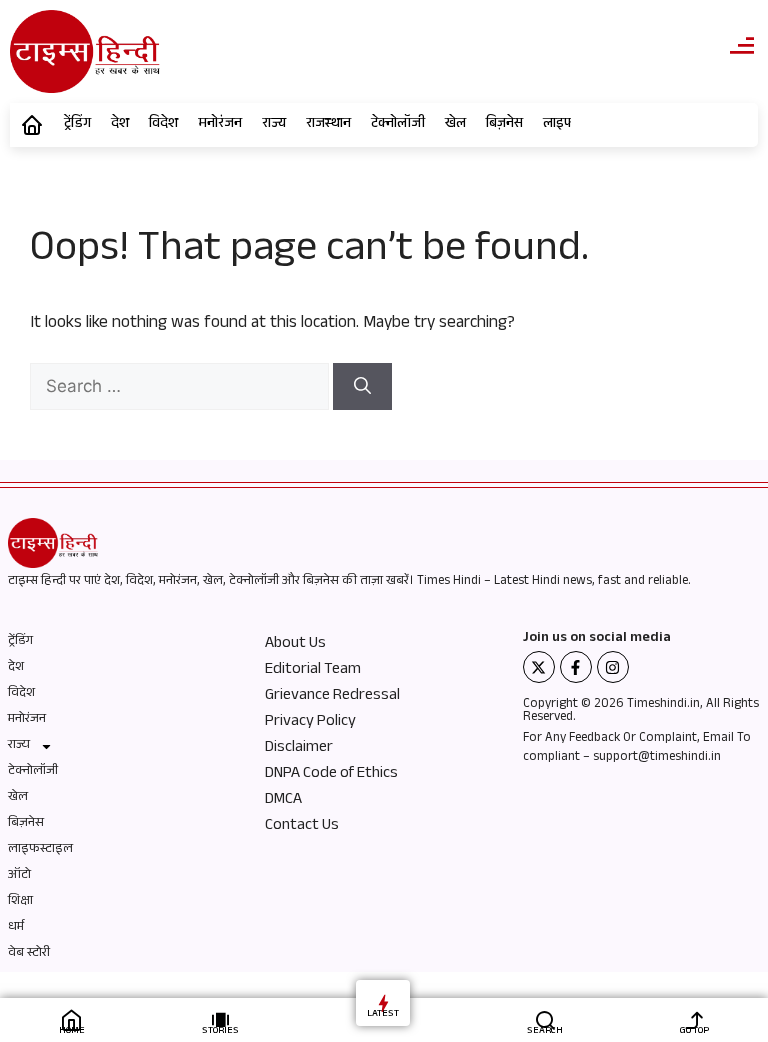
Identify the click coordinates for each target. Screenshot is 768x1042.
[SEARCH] (545, 1019)
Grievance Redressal (332, 697)
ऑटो (19, 876)
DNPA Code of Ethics (331, 775)
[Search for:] (181, 389)
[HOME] (71, 1019)
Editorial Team (313, 671)
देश (120, 125)
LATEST (383, 1014)
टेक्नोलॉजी (398, 125)
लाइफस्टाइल (40, 850)
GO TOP (694, 1031)
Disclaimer (299, 749)
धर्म (16, 928)
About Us (295, 645)
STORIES (220, 1031)
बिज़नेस (504, 125)
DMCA (283, 801)
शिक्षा (20, 902)
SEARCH (545, 1031)
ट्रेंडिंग (77, 125)
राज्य (274, 125)
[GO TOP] (694, 1019)
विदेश (163, 125)
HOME (72, 1031)
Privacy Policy (310, 723)
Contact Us (302, 827)
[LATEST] (383, 1002)
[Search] (362, 387)
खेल (455, 125)
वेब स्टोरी (29, 954)
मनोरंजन (220, 125)
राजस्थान (328, 125)
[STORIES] (220, 1019)
